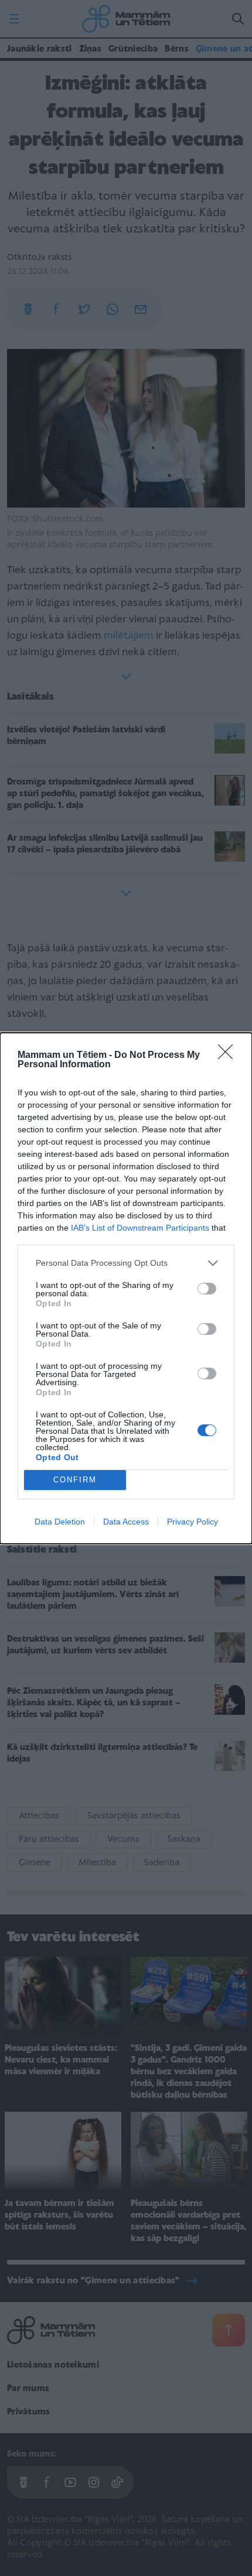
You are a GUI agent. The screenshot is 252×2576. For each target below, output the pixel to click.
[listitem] (126, 1263)
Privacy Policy (193, 1522)
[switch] (207, 1289)
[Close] (229, 1056)
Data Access (126, 1522)
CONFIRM (75, 1480)
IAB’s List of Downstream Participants (140, 1228)
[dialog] (126, 1288)
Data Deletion (60, 1522)
